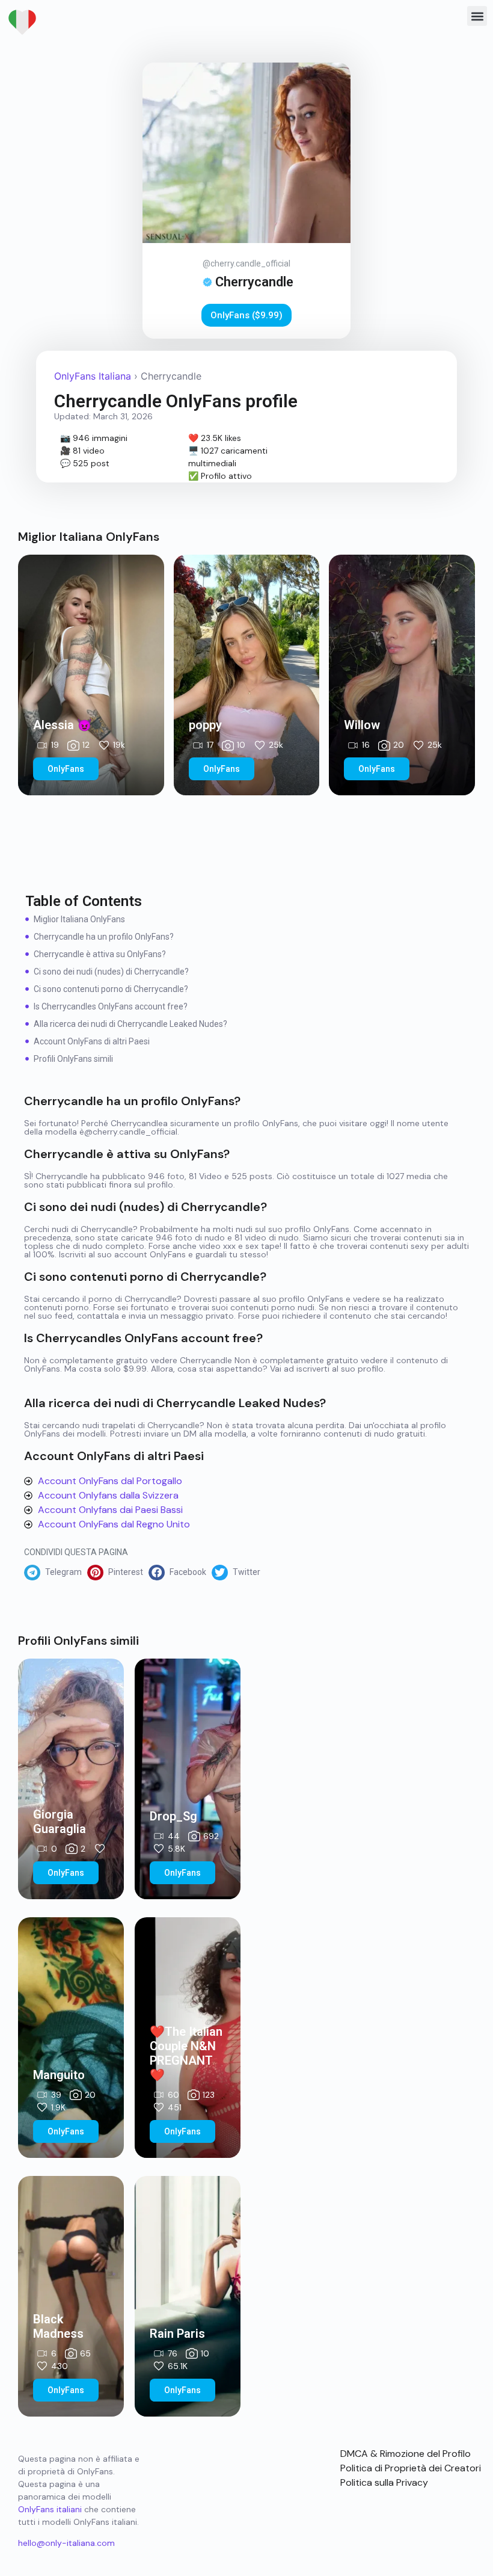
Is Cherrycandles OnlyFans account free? (111, 1006)
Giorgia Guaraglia (60, 1822)
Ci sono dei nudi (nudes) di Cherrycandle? (111, 972)
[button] (477, 16)
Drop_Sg (173, 1816)
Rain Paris (177, 2334)
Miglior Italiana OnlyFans (79, 919)
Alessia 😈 (63, 725)
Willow (362, 725)
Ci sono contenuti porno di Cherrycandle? (111, 989)
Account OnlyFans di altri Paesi (92, 1041)
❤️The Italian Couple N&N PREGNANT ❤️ (186, 2053)
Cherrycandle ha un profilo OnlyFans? (104, 937)
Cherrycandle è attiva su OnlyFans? (100, 954)
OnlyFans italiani (50, 2509)
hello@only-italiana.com (66, 2543)
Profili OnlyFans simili (73, 1059)
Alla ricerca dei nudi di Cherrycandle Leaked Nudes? (130, 1024)
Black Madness (58, 2326)
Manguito (59, 2075)
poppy (205, 725)
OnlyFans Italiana (93, 376)
